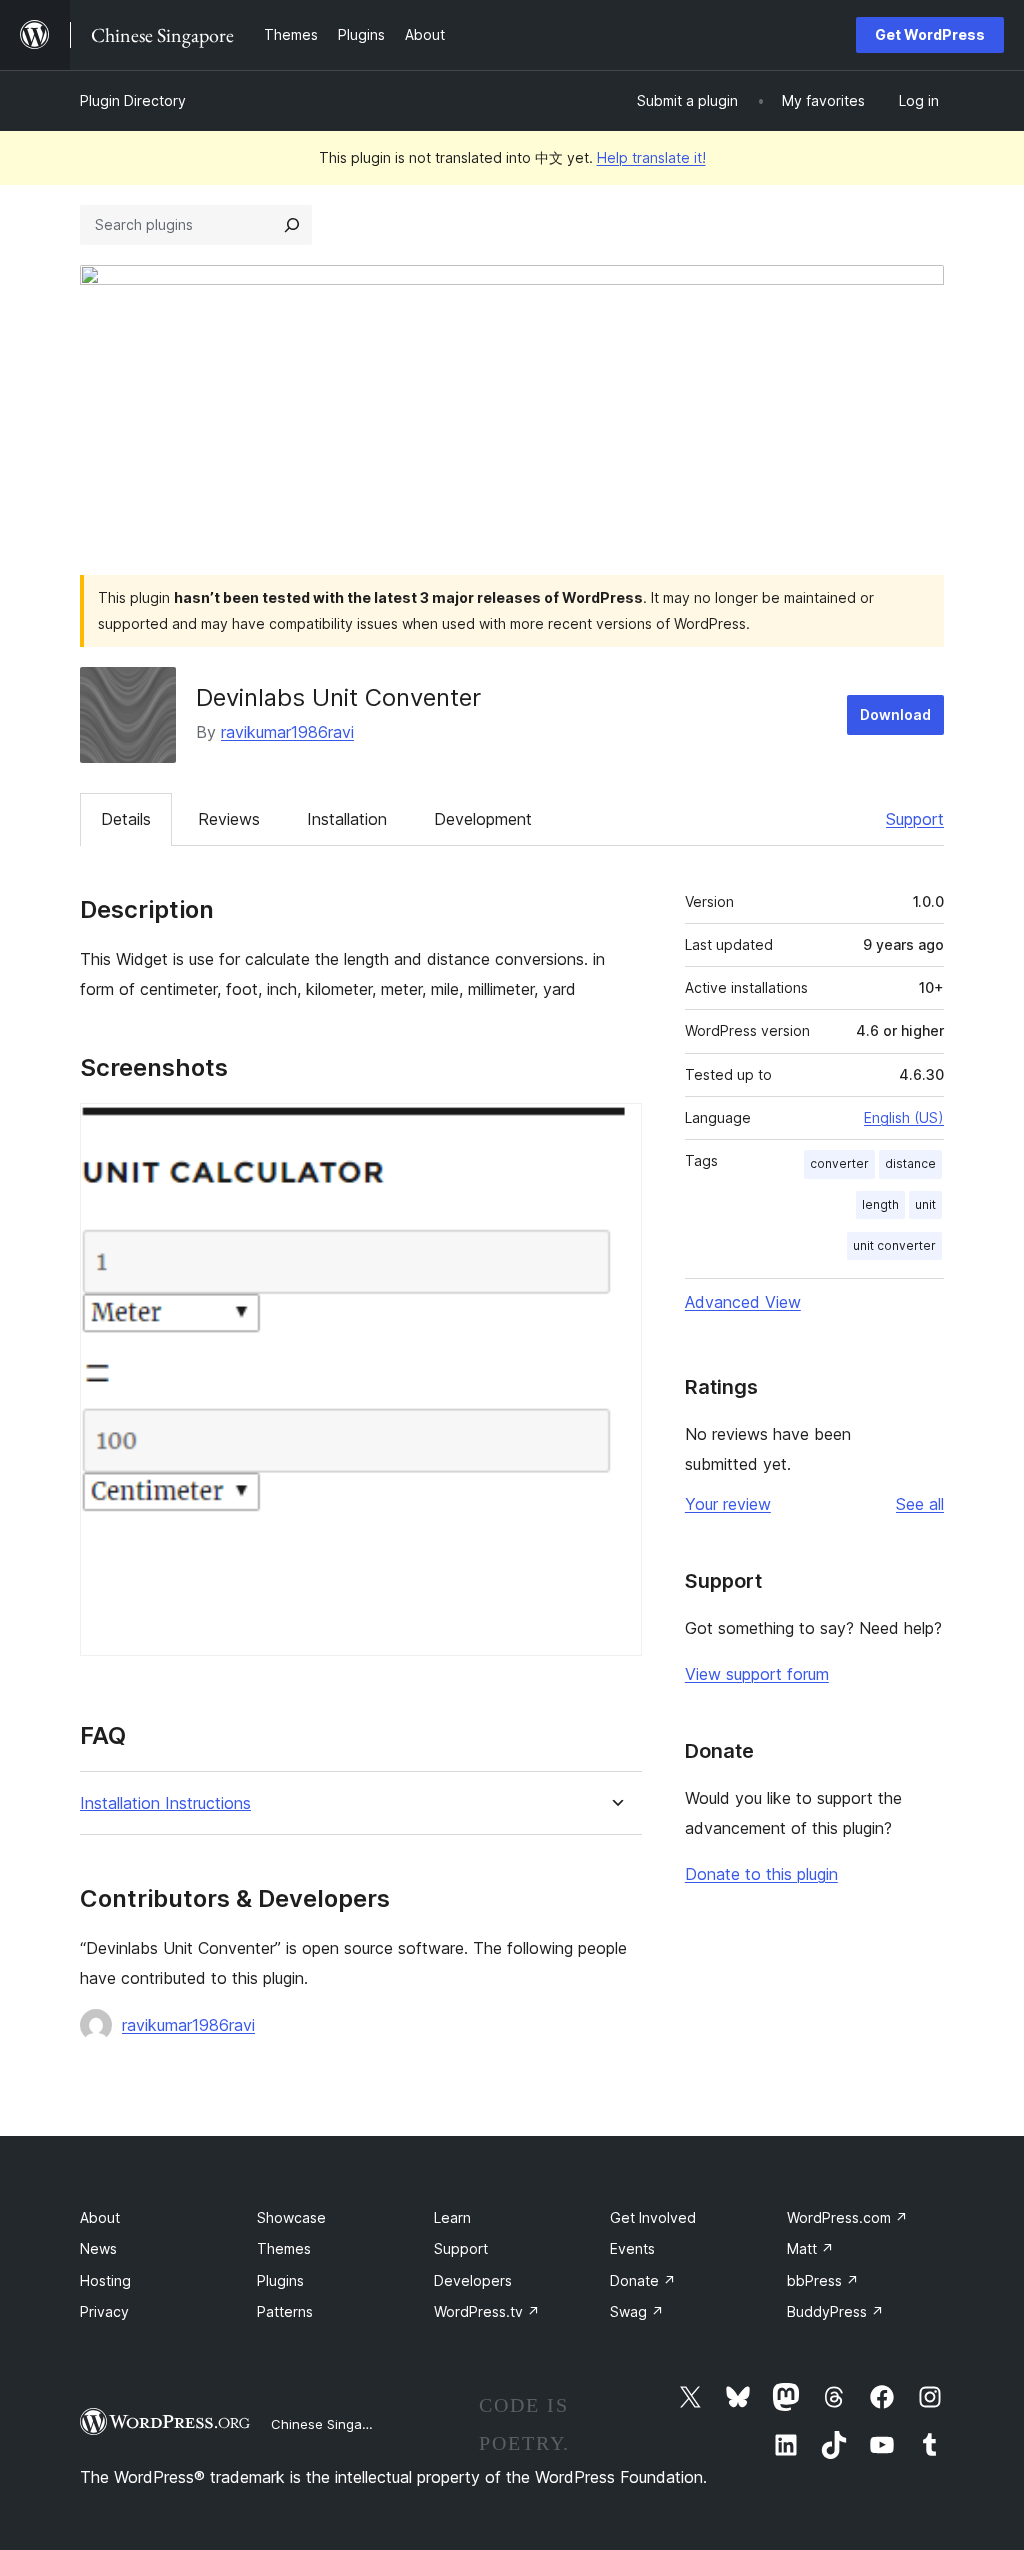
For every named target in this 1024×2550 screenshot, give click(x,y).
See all (920, 1504)
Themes (284, 2248)
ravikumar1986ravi (287, 732)
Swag (637, 2311)
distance (910, 1163)
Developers (473, 2280)
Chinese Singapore (331, 2424)
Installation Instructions (165, 1803)
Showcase (291, 2217)
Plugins (280, 2280)
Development (483, 819)
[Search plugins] (292, 225)
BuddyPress (835, 2311)
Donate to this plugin (761, 1874)
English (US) (904, 1117)
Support (915, 819)
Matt (810, 2248)
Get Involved (653, 2217)
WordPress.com (847, 2217)
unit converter (894, 1245)
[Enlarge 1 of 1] (615, 1130)
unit (925, 1204)
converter (839, 1163)
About (100, 2217)
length (880, 1204)
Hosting (105, 2280)
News (98, 2248)
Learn (452, 2217)
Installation (347, 819)
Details (126, 819)
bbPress (823, 2280)
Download (895, 714)
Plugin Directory (133, 100)
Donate (643, 2280)
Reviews (229, 819)
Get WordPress (930, 34)
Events (632, 2248)
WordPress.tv (487, 2311)
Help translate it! (651, 157)
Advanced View (743, 1302)
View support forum (757, 1674)
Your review (728, 1504)
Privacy (104, 2311)
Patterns (285, 2311)
